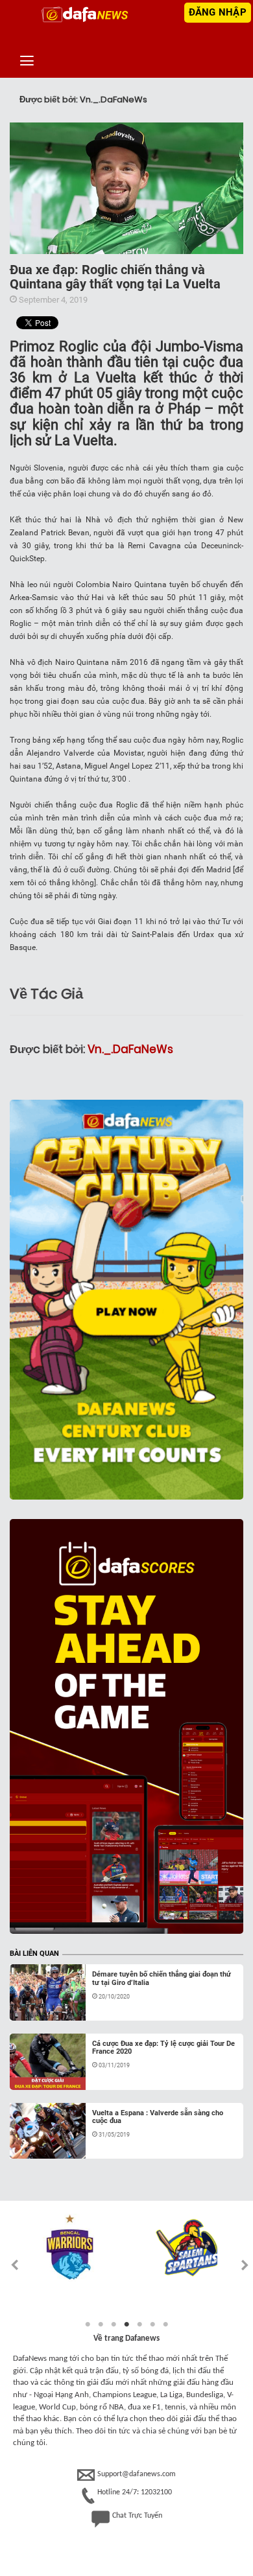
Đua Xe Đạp (45, 2005)
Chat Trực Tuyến (137, 2516)
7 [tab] (165, 2325)
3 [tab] (114, 2325)
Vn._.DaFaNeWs (130, 1049)
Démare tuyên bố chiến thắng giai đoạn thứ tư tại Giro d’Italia (162, 1978)
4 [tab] (126, 2325)
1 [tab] (88, 2325)
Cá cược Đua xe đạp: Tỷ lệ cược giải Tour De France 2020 (163, 2048)
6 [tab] (152, 2325)
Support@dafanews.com (137, 2474)
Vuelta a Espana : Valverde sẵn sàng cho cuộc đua (158, 2117)
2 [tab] (101, 2325)
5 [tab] (139, 2325)
